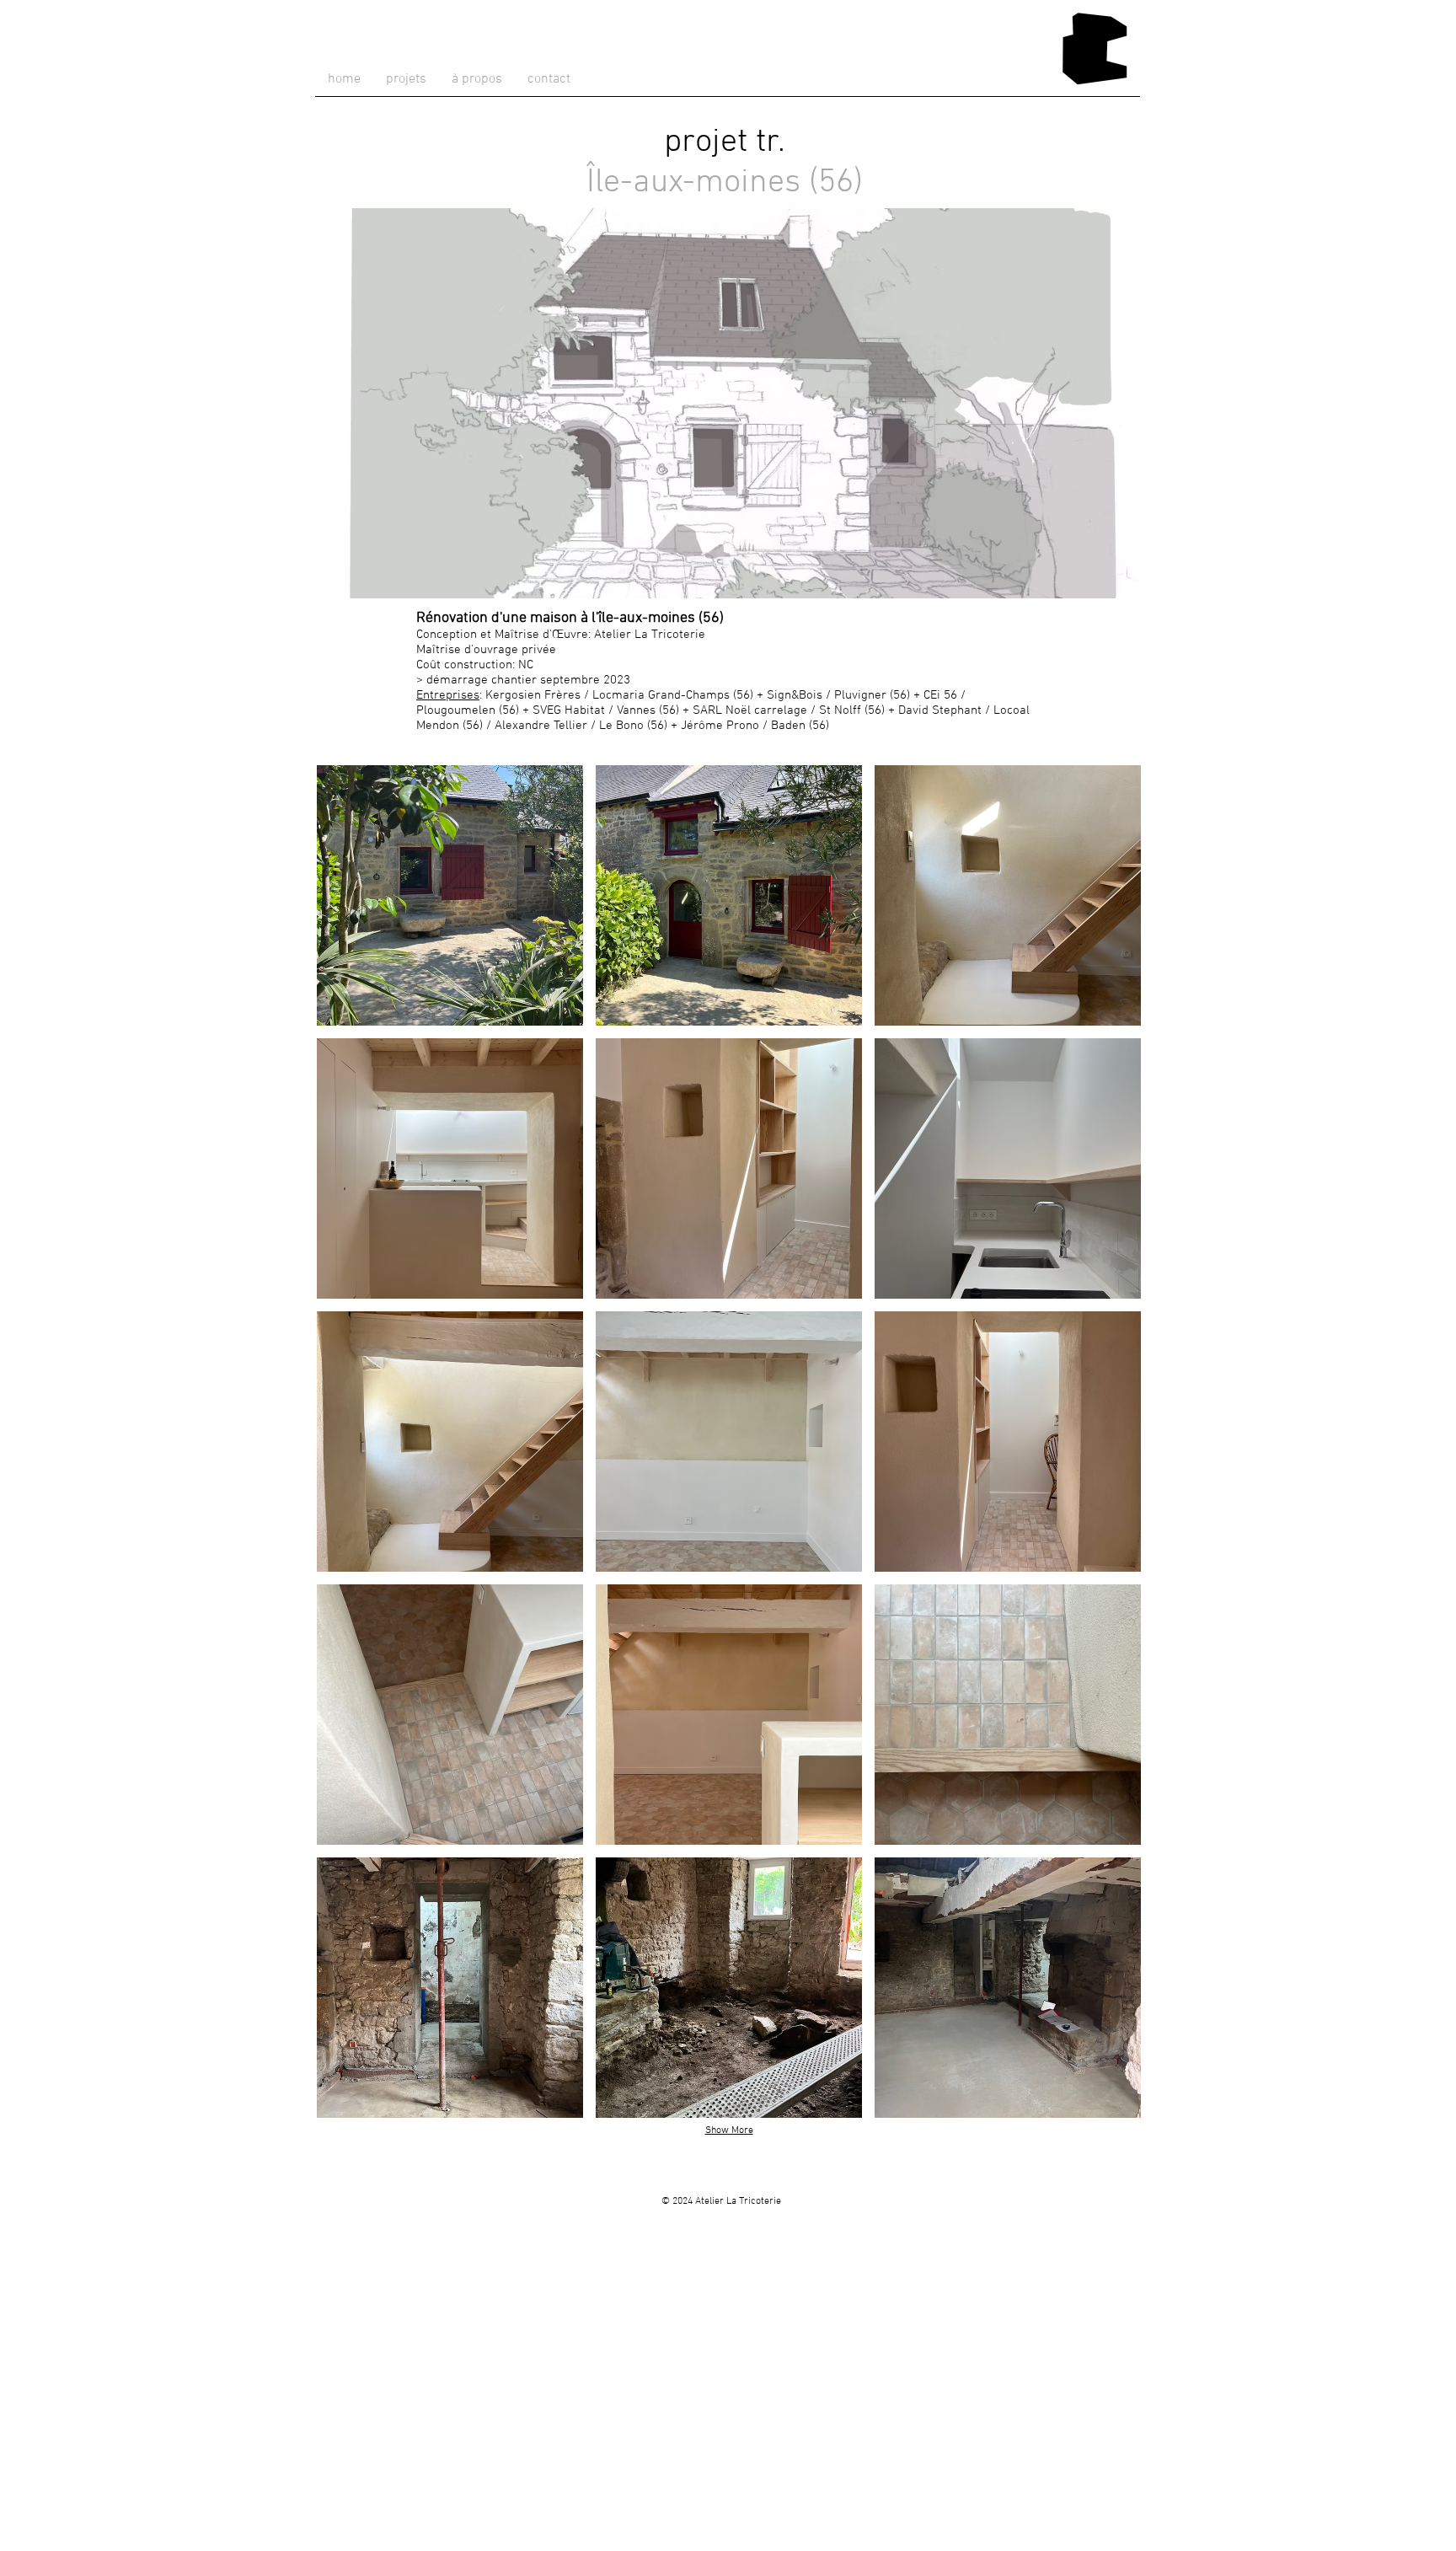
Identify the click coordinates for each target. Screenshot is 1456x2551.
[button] (450, 895)
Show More (729, 2130)
